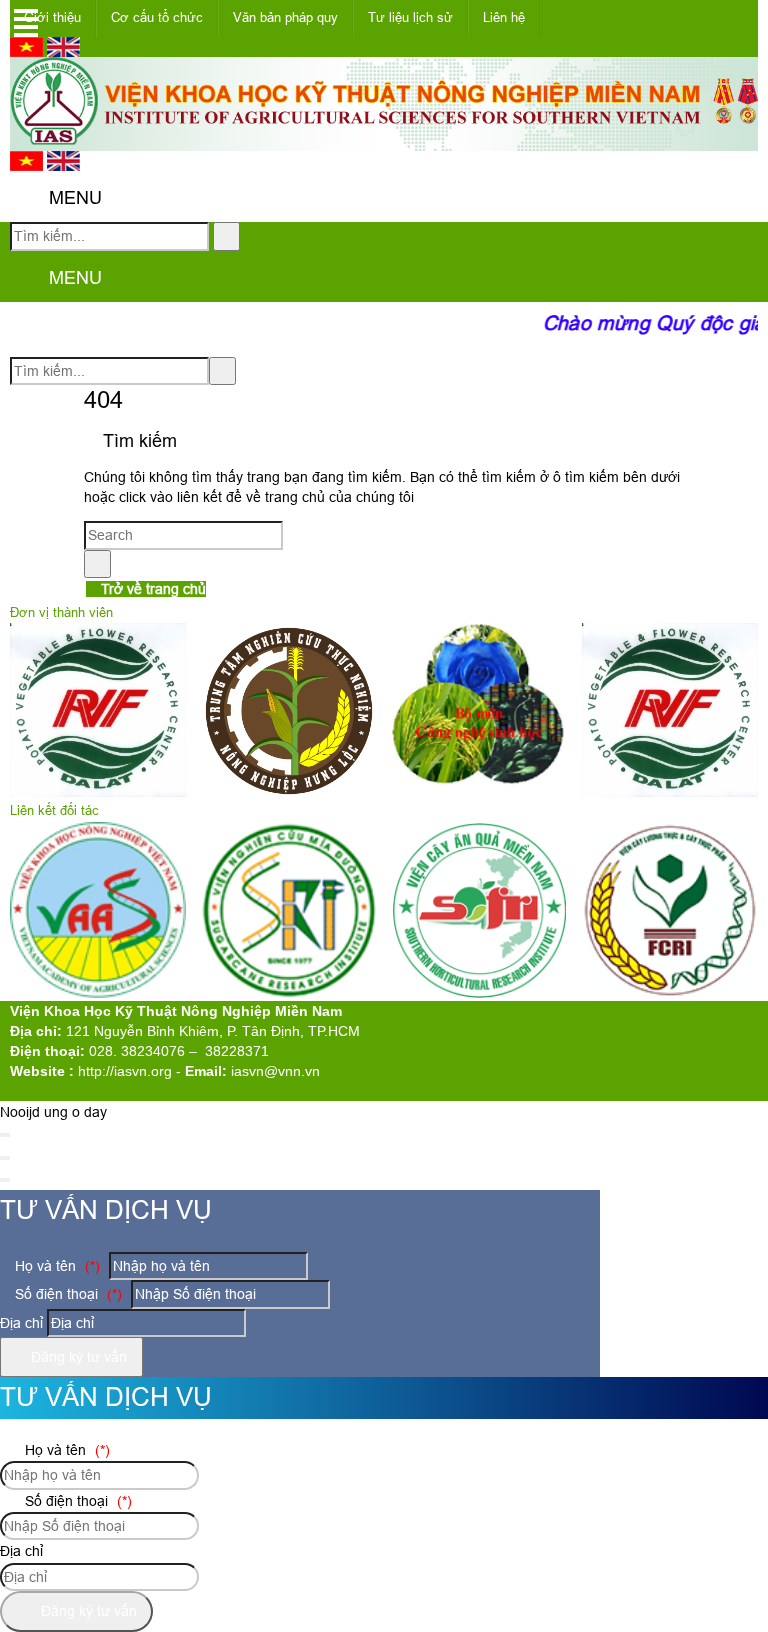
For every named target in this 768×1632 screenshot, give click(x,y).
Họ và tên (55, 1266)
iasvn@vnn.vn (275, 1071)
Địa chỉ (21, 1323)
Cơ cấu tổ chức (157, 17)
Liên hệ (504, 17)
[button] (26, 199)
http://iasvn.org (125, 1071)
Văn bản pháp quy (285, 17)
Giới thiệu (52, 17)
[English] (63, 52)
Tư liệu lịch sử (410, 17)
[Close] (5, 1135)
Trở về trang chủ (151, 589)
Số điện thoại (66, 1294)
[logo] (384, 140)
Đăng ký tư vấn (77, 1357)
